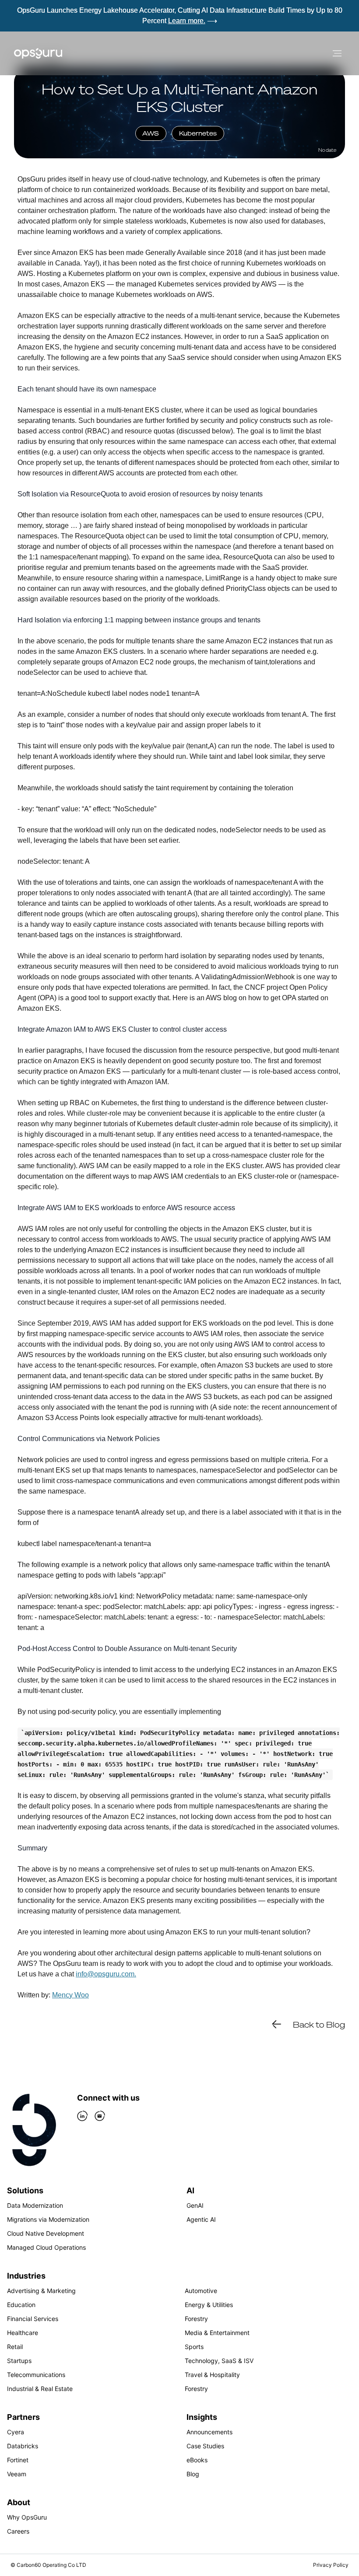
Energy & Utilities (209, 2305)
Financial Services (33, 2319)
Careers (18, 2531)
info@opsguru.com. (106, 1974)
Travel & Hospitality (212, 2375)
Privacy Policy (331, 2565)
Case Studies (205, 2446)
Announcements (209, 2432)
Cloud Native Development (46, 2233)
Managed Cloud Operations (46, 2247)
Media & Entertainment (217, 2333)
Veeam (17, 2474)
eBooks (197, 2460)
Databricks (23, 2446)
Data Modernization (35, 2205)
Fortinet (18, 2460)
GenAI (195, 2205)
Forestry (196, 2319)
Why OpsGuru (27, 2517)
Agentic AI (201, 2219)
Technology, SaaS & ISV (219, 2361)
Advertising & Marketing (41, 2291)
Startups (19, 2361)
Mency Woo (70, 1995)
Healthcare (23, 2333)
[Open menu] (337, 53)
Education (21, 2305)
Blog (193, 2474)
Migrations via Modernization (48, 2219)
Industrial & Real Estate (40, 2389)
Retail (15, 2347)
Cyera (16, 2432)
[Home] (38, 53)
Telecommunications (36, 2375)
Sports (194, 2347)
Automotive (201, 2291)
